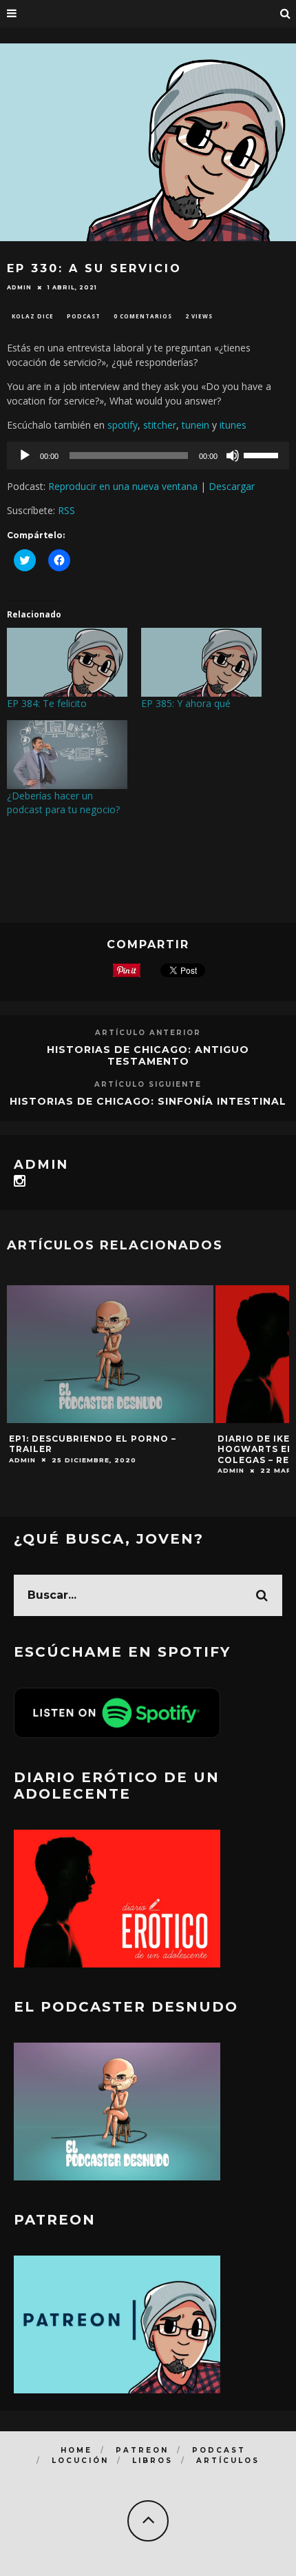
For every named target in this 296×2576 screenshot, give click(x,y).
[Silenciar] (233, 456)
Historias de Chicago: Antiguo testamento (148, 1055)
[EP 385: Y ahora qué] (201, 662)
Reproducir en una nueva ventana (123, 486)
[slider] (263, 454)
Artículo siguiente (148, 1084)
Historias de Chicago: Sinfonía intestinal (148, 1101)
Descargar (232, 486)
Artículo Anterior (148, 1033)
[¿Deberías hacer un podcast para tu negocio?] (67, 755)
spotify (123, 425)
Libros (152, 2461)
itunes (233, 425)
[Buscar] (286, 14)
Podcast (84, 316)
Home (76, 2450)
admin (19, 287)
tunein (195, 425)
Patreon (142, 2450)
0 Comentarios (143, 316)
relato (31, 879)
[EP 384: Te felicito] (67, 662)
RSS (66, 510)
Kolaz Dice (33, 316)
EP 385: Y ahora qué (186, 703)
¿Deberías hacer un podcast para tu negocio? (63, 803)
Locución (80, 2461)
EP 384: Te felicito (47, 703)
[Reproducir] (25, 456)
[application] (148, 456)
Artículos (228, 2461)
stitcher (160, 425)
